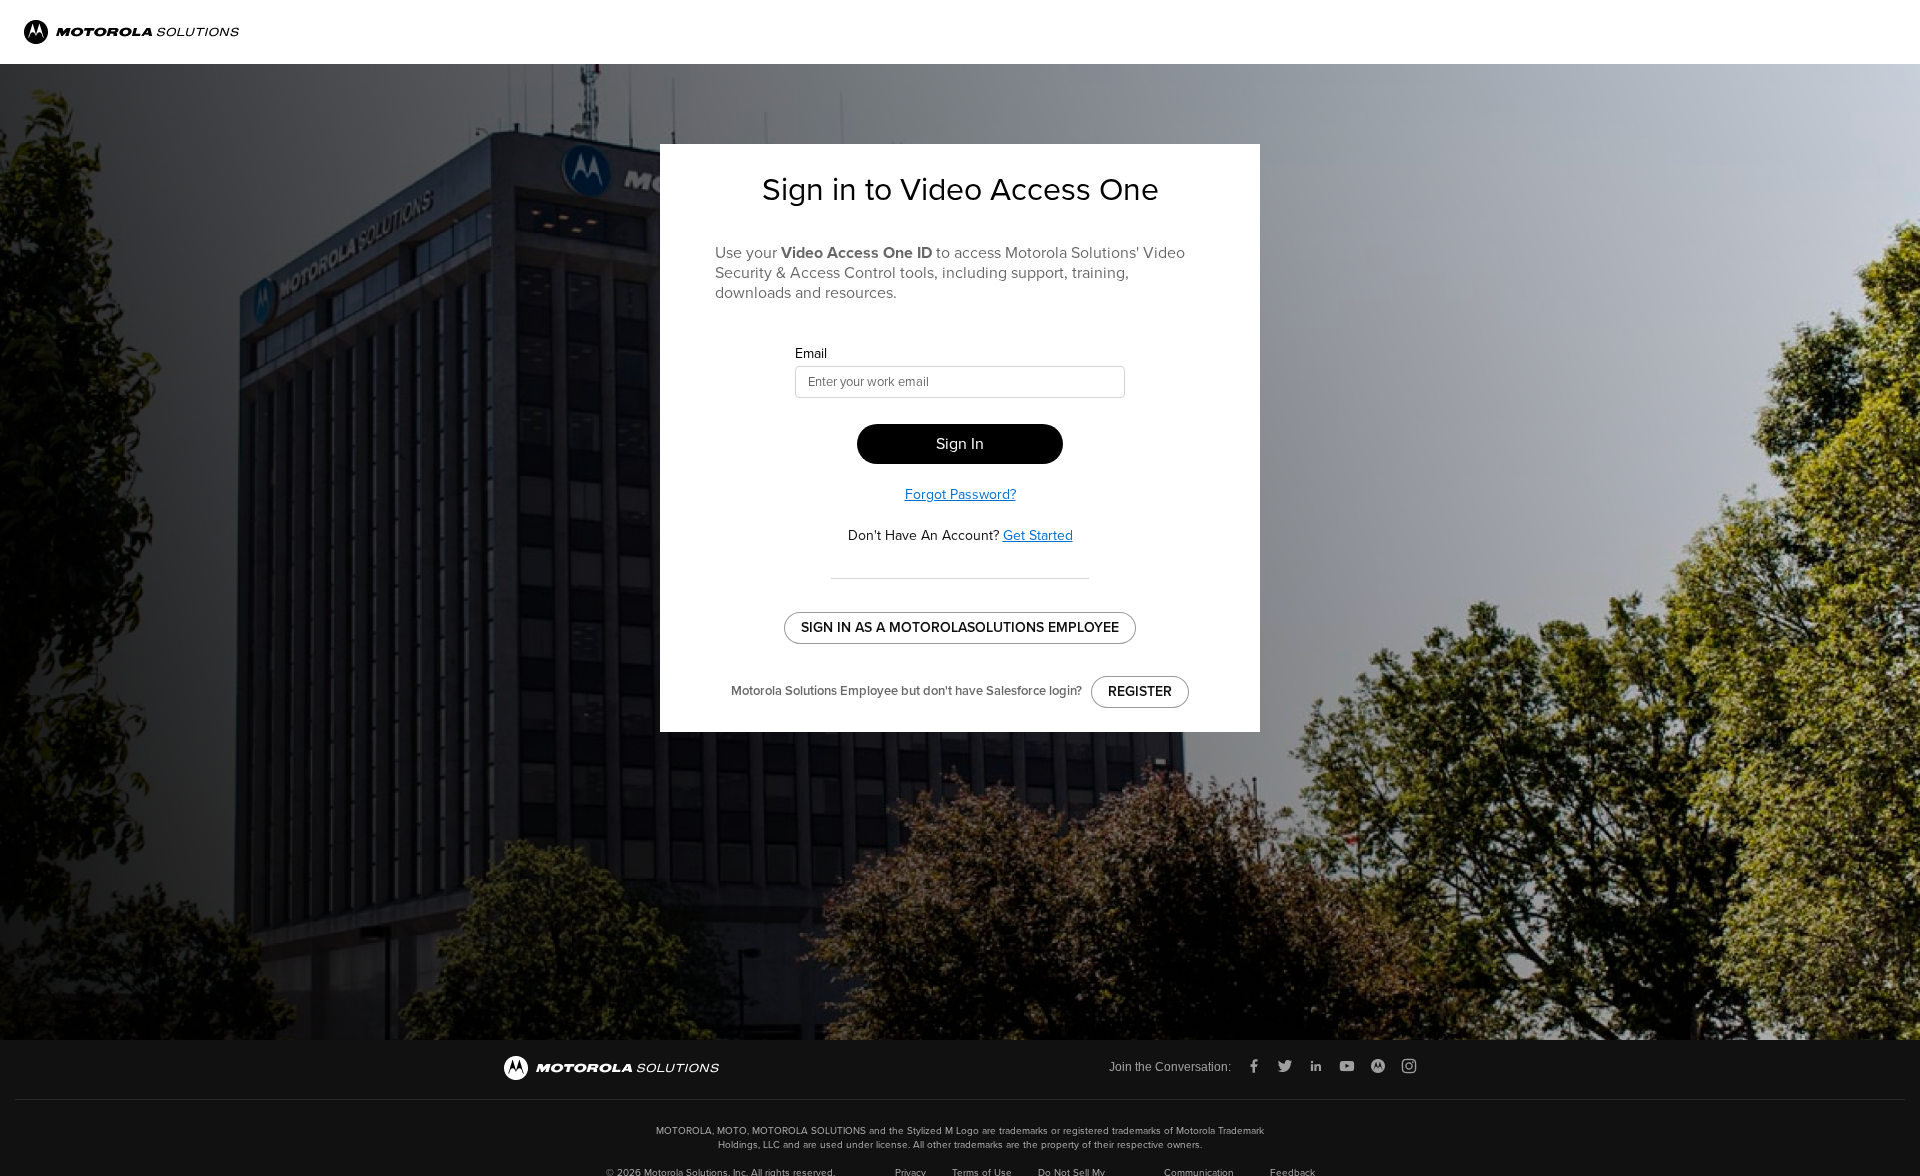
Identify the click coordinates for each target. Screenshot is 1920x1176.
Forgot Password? (960, 494)
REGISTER (1140, 691)
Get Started (1038, 535)
